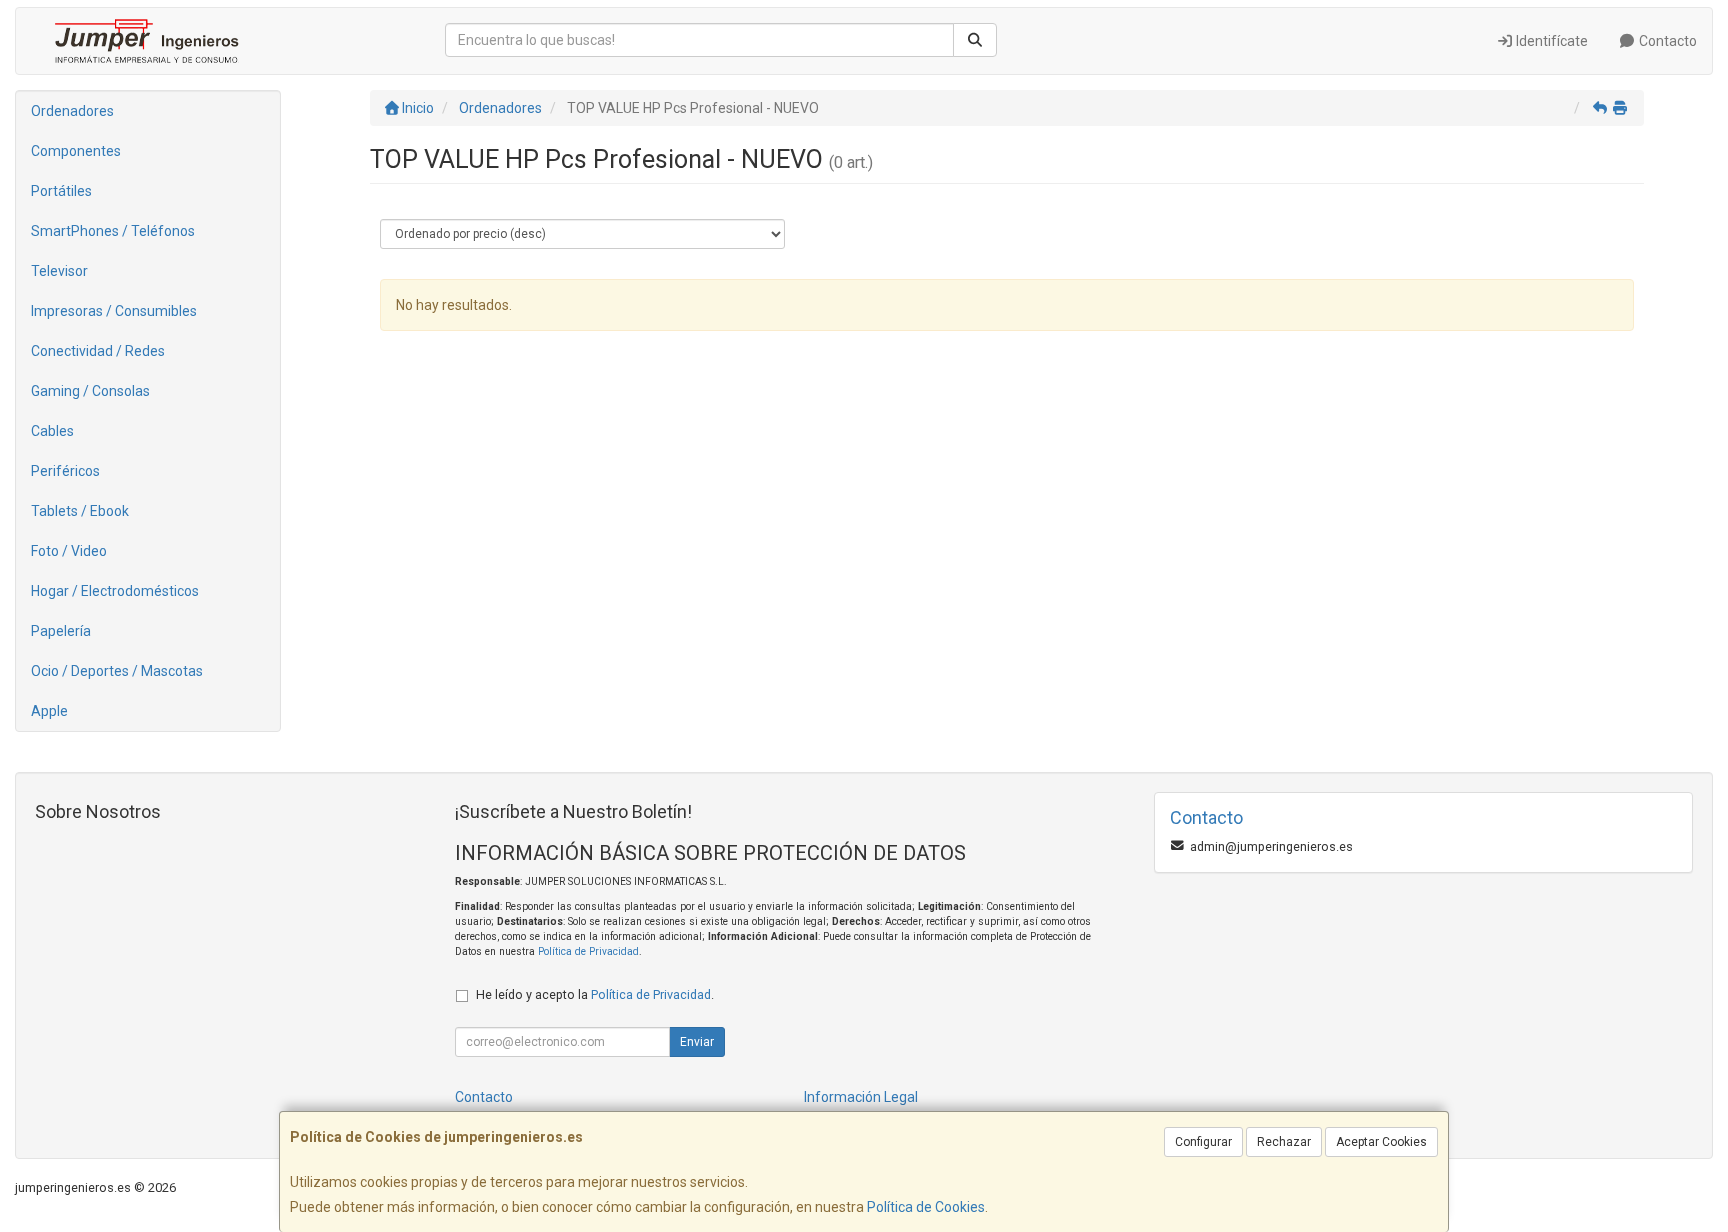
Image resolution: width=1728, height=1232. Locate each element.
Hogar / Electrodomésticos (115, 591)
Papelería (61, 631)
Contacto (1666, 41)
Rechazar (1284, 1142)
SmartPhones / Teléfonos (113, 231)
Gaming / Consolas (90, 391)
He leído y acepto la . (595, 994)
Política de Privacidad (588, 951)
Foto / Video (69, 551)
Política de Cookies (926, 1207)
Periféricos (65, 471)
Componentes (76, 151)
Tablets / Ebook (80, 511)
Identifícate (1550, 41)
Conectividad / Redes (98, 351)
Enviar (697, 1042)
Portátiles (61, 191)
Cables (52, 431)
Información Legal (861, 1097)
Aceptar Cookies (1381, 1142)
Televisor (59, 271)
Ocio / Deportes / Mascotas (117, 671)
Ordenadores (72, 111)
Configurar (1203, 1142)
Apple (49, 711)
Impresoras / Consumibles (114, 311)
